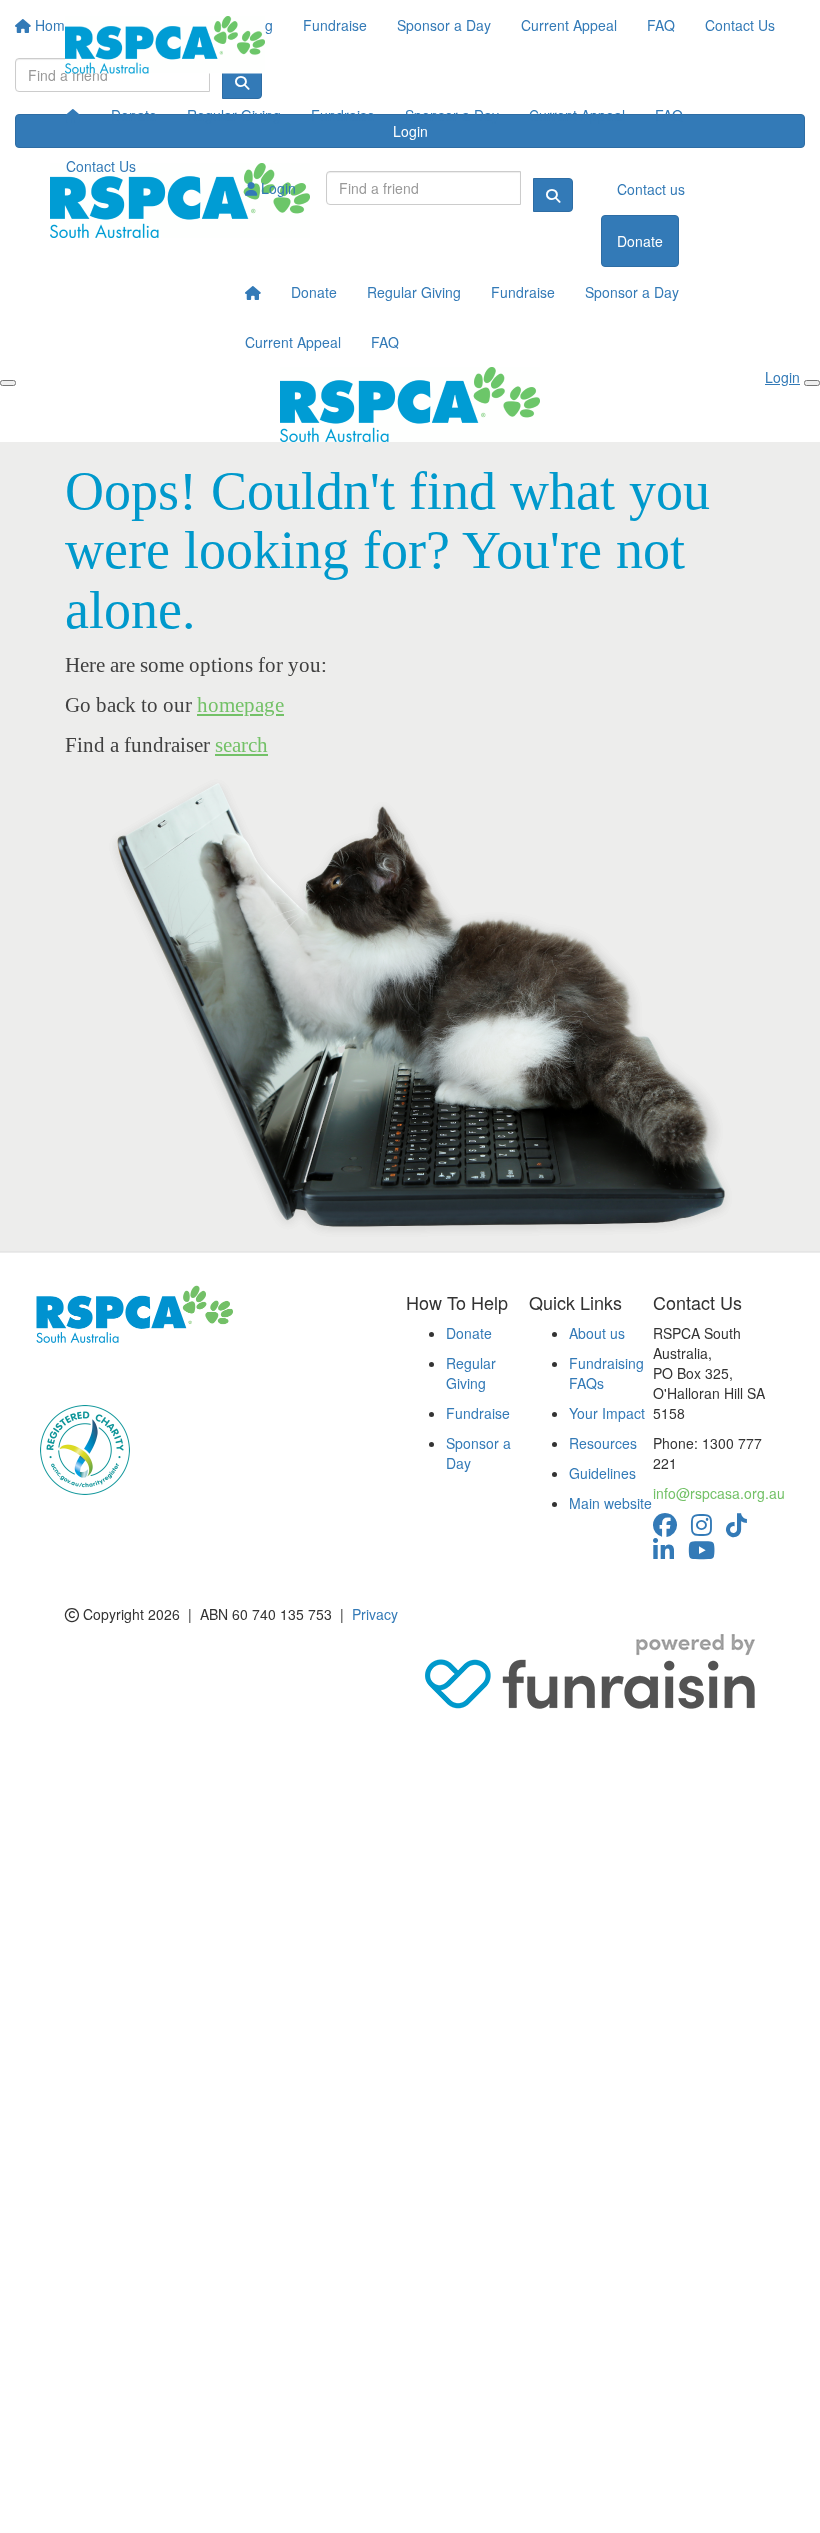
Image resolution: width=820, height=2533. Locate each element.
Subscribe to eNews (111, 1373)
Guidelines (602, 1473)
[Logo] (165, 45)
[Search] (553, 195)
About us (597, 1333)
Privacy (375, 1614)
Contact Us (101, 166)
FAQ (669, 115)
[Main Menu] (8, 383)
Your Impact (607, 1413)
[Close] (812, 383)
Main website (610, 1503)
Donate (134, 115)
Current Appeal (577, 115)
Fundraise (343, 115)
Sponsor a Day (452, 115)
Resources (603, 1443)
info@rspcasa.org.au (719, 1493)
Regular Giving (234, 115)
